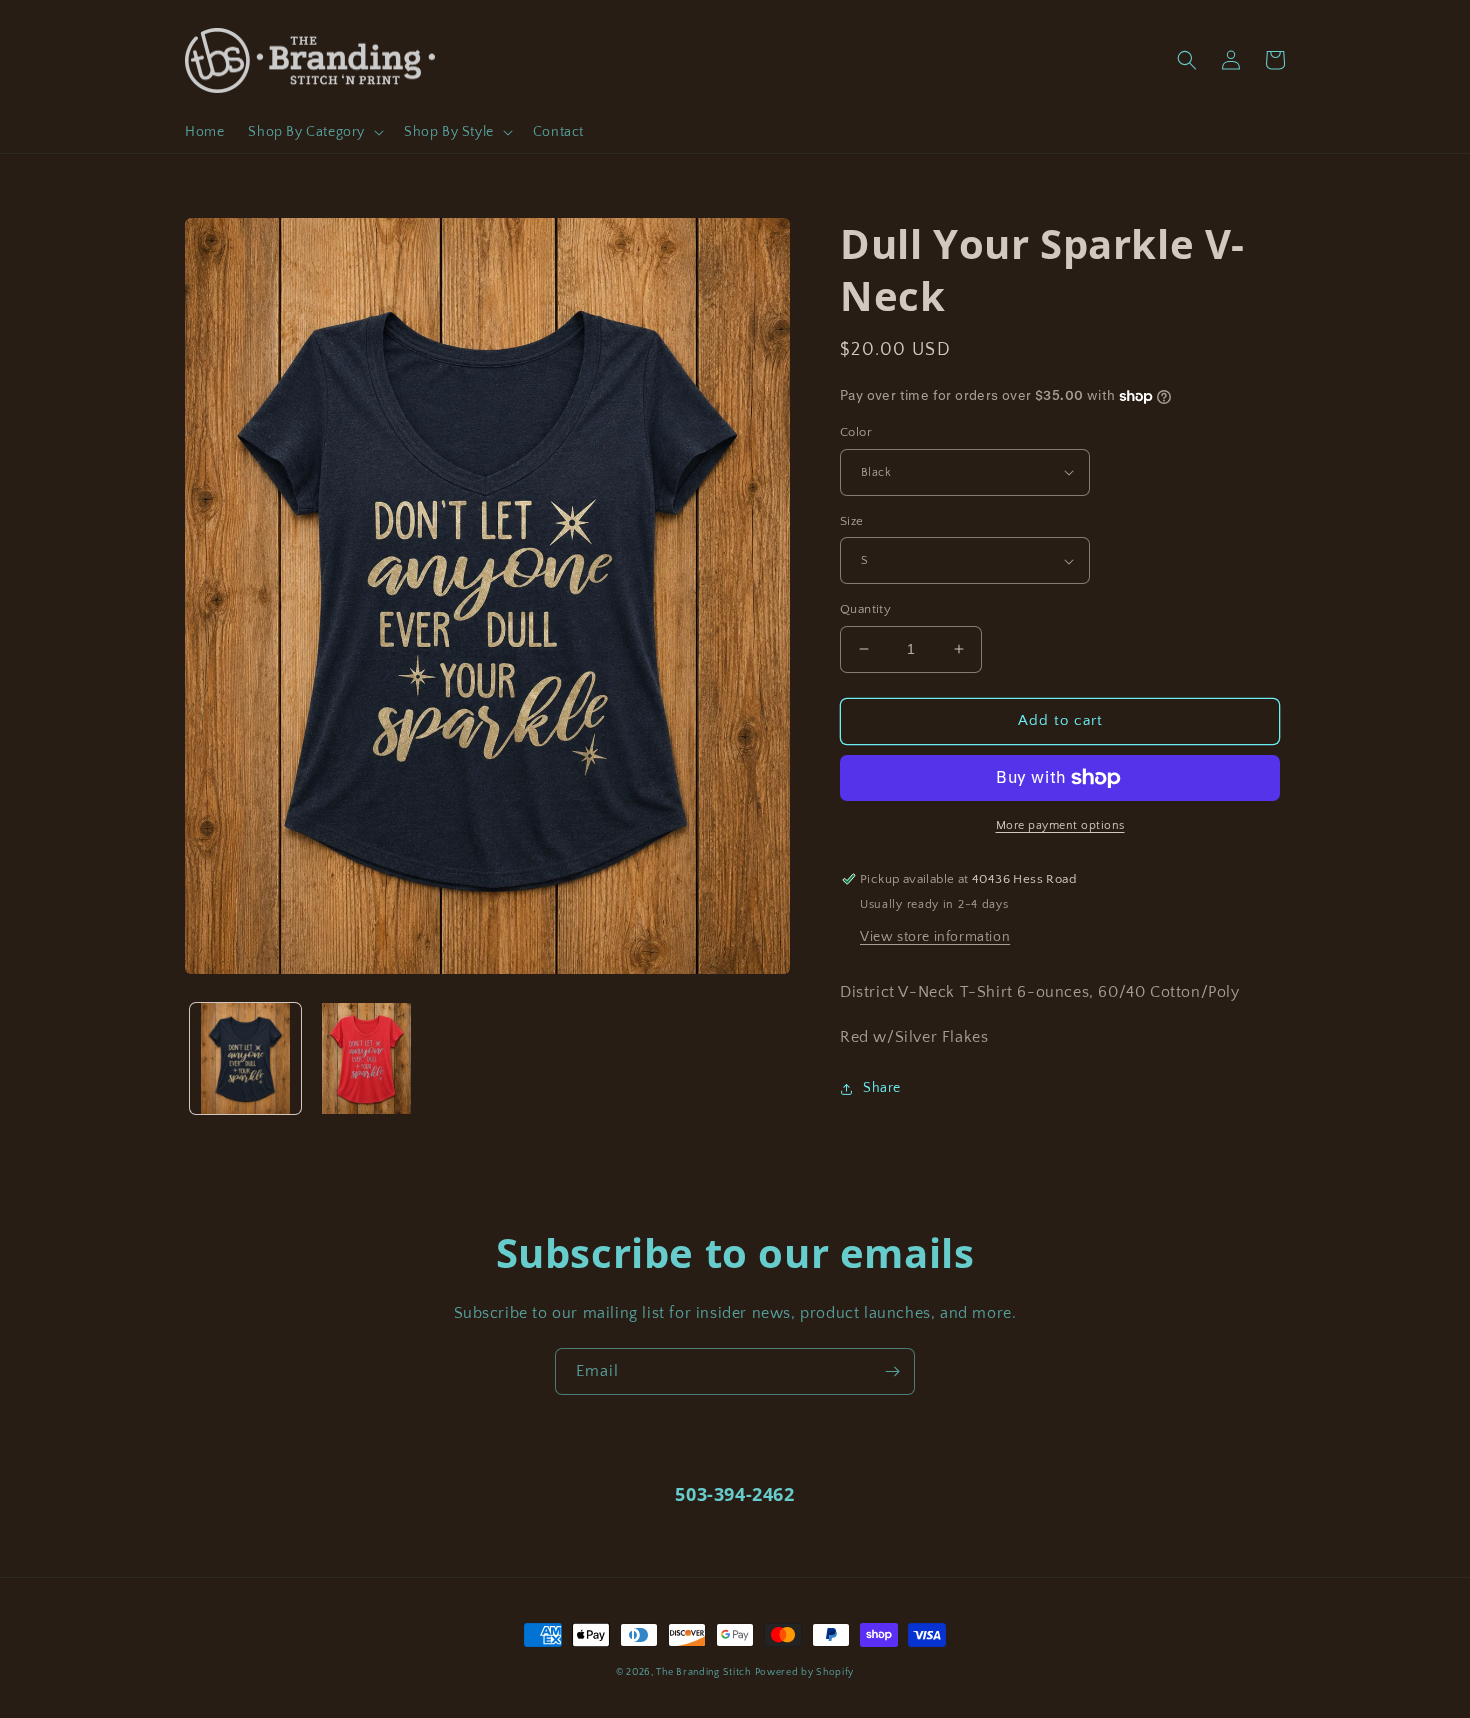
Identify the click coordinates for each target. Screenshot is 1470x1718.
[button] (314, 132)
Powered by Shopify (805, 1672)
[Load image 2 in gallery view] (366, 1058)
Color (856, 432)
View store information (935, 937)
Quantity (865, 609)
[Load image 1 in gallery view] (245, 1058)
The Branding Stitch (703, 1672)
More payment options (1060, 825)
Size (852, 521)
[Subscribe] (892, 1371)
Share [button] (882, 1088)
